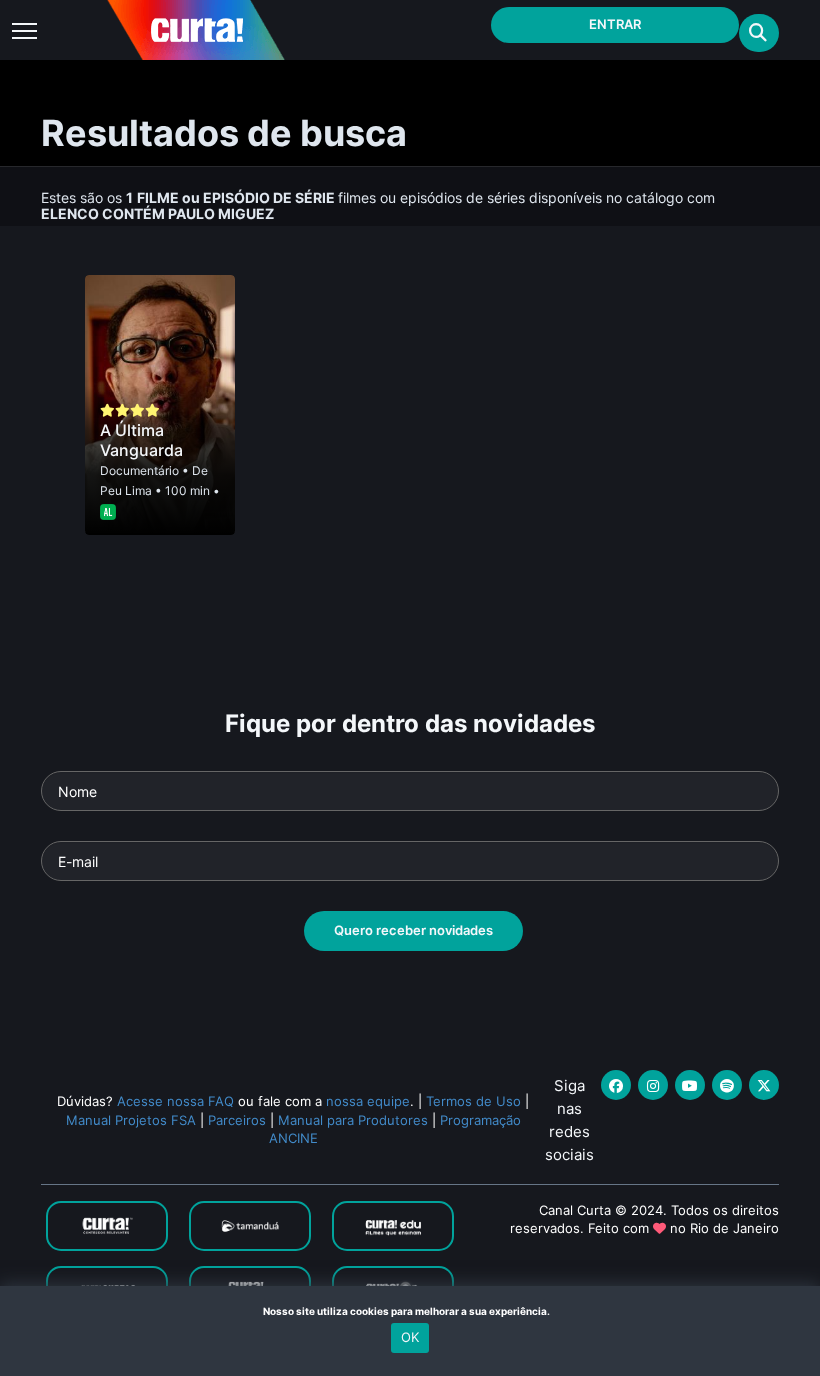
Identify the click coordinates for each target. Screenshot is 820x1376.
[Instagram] (653, 1085)
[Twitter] (764, 1085)
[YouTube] (690, 1085)
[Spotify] (727, 1085)
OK (410, 1337)
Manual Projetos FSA (131, 1120)
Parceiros (237, 1120)
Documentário (139, 470)
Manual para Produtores (353, 1120)
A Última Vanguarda (141, 440)
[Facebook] (616, 1085)
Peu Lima (126, 490)
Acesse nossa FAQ (175, 1101)
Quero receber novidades (413, 930)
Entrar (615, 24)
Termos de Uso (473, 1101)
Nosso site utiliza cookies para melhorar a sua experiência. (410, 1311)
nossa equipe (368, 1101)
